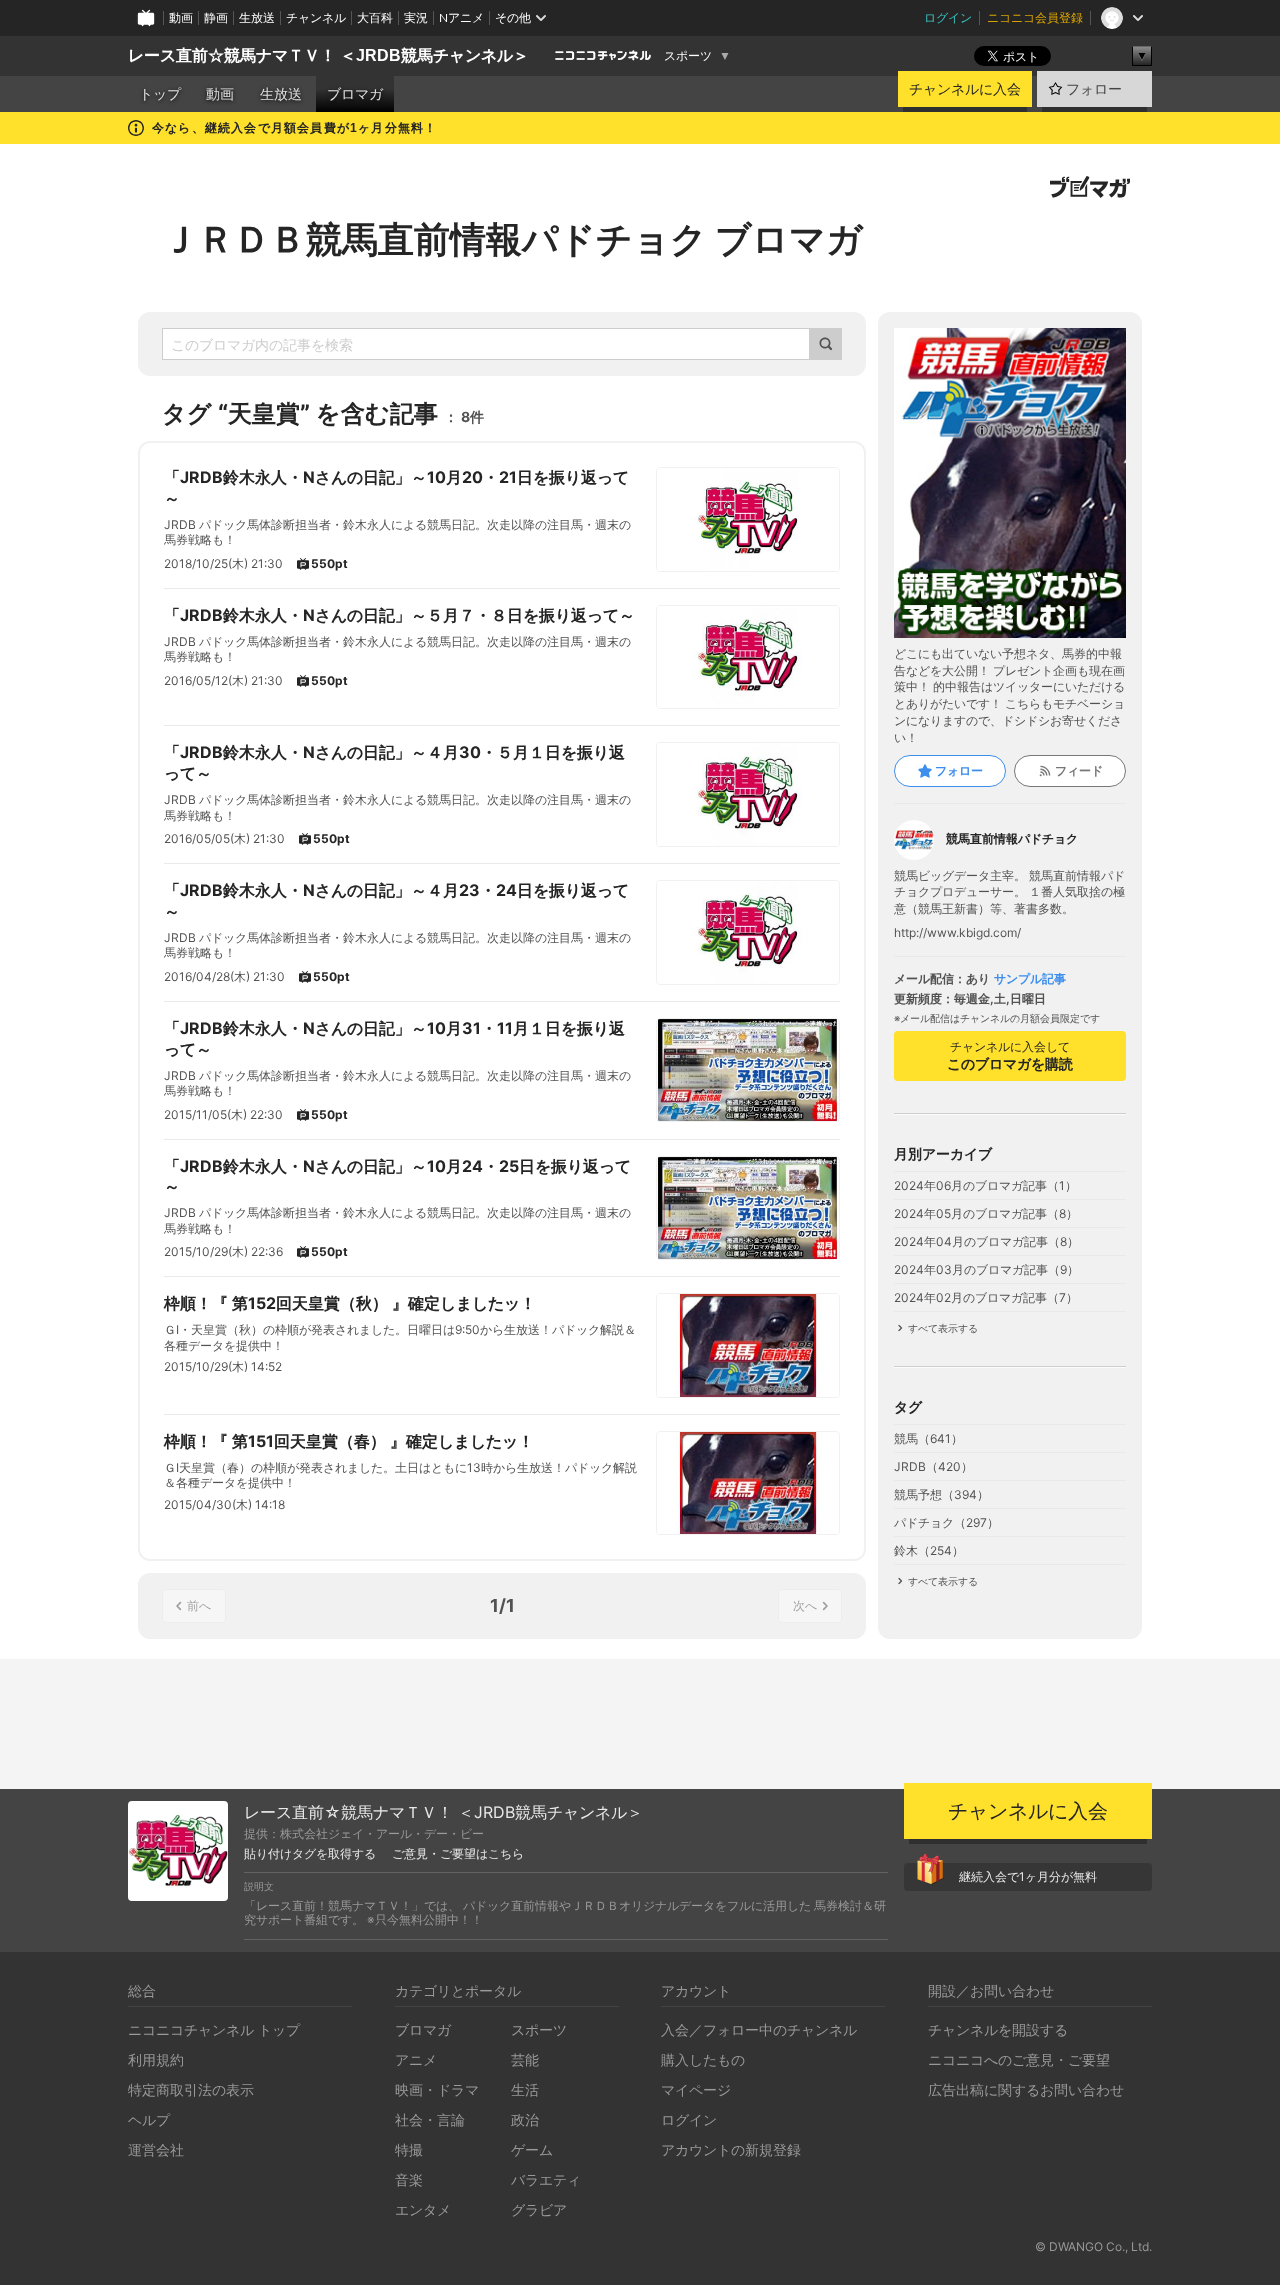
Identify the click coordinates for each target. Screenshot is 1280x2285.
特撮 (409, 2149)
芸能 (525, 2059)
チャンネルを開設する (998, 2029)
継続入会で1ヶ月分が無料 (1028, 1876)
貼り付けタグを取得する (310, 1854)
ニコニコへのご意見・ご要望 (1019, 2059)
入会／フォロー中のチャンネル (759, 2029)
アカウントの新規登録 (731, 2149)
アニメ (416, 2059)
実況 (416, 17)
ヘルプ (149, 2119)
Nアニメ (461, 17)
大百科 (375, 17)
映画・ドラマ (437, 2089)
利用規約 (156, 2059)
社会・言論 (430, 2119)
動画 (181, 17)
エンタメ (423, 2209)
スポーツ (688, 56)
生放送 (257, 17)
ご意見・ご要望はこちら (458, 1854)
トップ (160, 94)
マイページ (696, 2089)
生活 (525, 2089)
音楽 (409, 2179)
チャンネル (316, 17)
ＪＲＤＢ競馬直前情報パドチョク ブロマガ (512, 239)
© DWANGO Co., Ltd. (1093, 2246)
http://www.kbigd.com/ (957, 933)
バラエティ (546, 2179)
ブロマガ (355, 94)
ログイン (948, 17)
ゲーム (532, 2149)
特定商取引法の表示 (191, 2089)
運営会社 (156, 2149)
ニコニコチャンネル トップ (214, 2029)
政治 (525, 2119)
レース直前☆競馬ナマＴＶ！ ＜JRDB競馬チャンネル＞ (328, 55)
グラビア (539, 2209)
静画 (216, 17)
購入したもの (703, 2059)
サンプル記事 (1030, 979)
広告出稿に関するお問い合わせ (1026, 2089)
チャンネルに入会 (965, 89)
